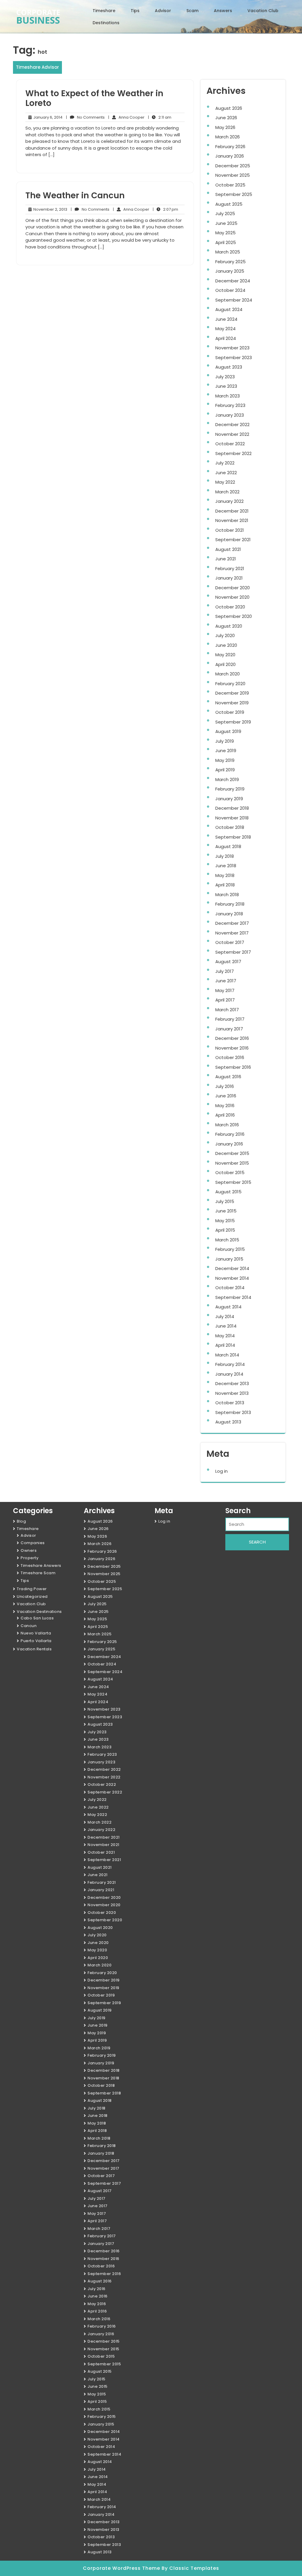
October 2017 (230, 942)
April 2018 (225, 885)
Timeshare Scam (38, 1573)
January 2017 (229, 1029)
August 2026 (229, 108)
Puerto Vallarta (36, 1641)
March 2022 (227, 492)
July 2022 (225, 463)
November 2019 (232, 703)
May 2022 (225, 482)
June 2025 (226, 223)
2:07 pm (165, 210)
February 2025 (230, 262)
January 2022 (229, 501)
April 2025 (226, 242)
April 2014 (225, 1345)
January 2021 (229, 578)
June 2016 (226, 1096)
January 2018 (229, 914)
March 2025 (228, 252)
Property (29, 1558)
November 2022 (232, 434)
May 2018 (225, 875)
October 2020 (230, 607)
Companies (33, 1543)
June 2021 (226, 559)
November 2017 (232, 933)
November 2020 (232, 597)
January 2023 (230, 415)
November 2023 (232, 348)
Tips (135, 11)
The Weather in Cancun (75, 195)
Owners (29, 1550)
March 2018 (227, 895)
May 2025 (225, 233)
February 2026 (230, 147)
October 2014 (230, 1288)
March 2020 (228, 674)
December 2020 (233, 588)
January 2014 (229, 1374)
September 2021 (233, 540)
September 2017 (233, 952)
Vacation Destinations (39, 1612)
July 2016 (225, 1086)
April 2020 (225, 664)
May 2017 (225, 990)
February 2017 (230, 1019)
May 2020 (225, 655)
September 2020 (234, 616)
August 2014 (228, 1307)
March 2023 (228, 396)
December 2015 (232, 1153)
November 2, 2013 (49, 210)
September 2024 (234, 300)
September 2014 (233, 1297)
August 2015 (228, 1192)
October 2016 (230, 1057)
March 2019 (227, 779)
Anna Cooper (126, 117)
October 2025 (230, 185)
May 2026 (225, 127)
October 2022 (230, 444)
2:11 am (160, 117)
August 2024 (229, 309)
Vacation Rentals (34, 1649)
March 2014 (227, 1355)
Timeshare (104, 11)
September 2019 (233, 722)
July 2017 (225, 971)
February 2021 (230, 568)
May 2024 (225, 329)
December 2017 (232, 923)
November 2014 (232, 1278)
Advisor (163, 11)
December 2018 (232, 808)
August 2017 (228, 962)
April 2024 (226, 338)
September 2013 (233, 1412)
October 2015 (230, 1172)
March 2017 (227, 1010)
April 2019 (225, 770)
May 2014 (225, 1336)
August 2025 (229, 204)
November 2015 (232, 1163)
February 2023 (230, 405)
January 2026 (230, 156)
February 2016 (230, 1134)
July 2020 (225, 635)
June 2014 (226, 1326)
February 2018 (230, 904)
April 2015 (225, 1230)
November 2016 (232, 1048)
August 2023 (229, 367)
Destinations (106, 23)
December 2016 (232, 1038)
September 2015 (233, 1182)
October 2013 (230, 1403)
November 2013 (232, 1393)
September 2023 (234, 357)
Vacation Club (263, 11)
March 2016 (227, 1125)
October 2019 (230, 712)
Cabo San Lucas (37, 1618)
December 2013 (232, 1383)
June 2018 (226, 866)
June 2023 (226, 386)
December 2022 (232, 424)
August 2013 (228, 1422)
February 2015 (230, 1249)
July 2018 (225, 856)
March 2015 (227, 1240)
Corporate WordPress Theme (122, 2568)
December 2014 (232, 1268)
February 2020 (230, 684)
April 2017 (225, 1000)
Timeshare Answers (41, 1566)
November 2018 (232, 818)
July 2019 (225, 741)
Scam (192, 11)
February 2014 (230, 1364)
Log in (221, 1471)
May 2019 (225, 760)
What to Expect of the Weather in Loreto (94, 98)
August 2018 (228, 846)
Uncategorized (32, 1597)
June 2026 (226, 118)
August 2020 (229, 626)
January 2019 (229, 799)
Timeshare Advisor (37, 67)
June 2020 (226, 645)
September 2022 (233, 453)
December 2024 (233, 281)
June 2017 (226, 981)
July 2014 (225, 1316)
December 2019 (232, 693)
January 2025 (230, 271)
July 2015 (225, 1201)
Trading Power (32, 1589)
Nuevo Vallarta (36, 1633)
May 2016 (225, 1105)
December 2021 (232, 511)
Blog (21, 1521)
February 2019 (230, 789)
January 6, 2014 (47, 117)
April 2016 (225, 1115)
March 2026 (228, 137)
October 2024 (230, 290)
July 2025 (225, 213)
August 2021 (228, 549)
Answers (223, 11)
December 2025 (233, 166)
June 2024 (226, 319)
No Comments (85, 117)
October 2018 (230, 827)
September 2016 (233, 1067)
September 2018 (233, 837)
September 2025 (234, 194)
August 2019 (228, 731)
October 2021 (230, 530)
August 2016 (228, 1077)
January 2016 (229, 1144)
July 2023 (225, 377)
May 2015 (225, 1221)
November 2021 (232, 520)
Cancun (29, 1626)
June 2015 (226, 1211)
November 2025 (233, 175)
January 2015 (229, 1259)
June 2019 (226, 751)
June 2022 (226, 473)
